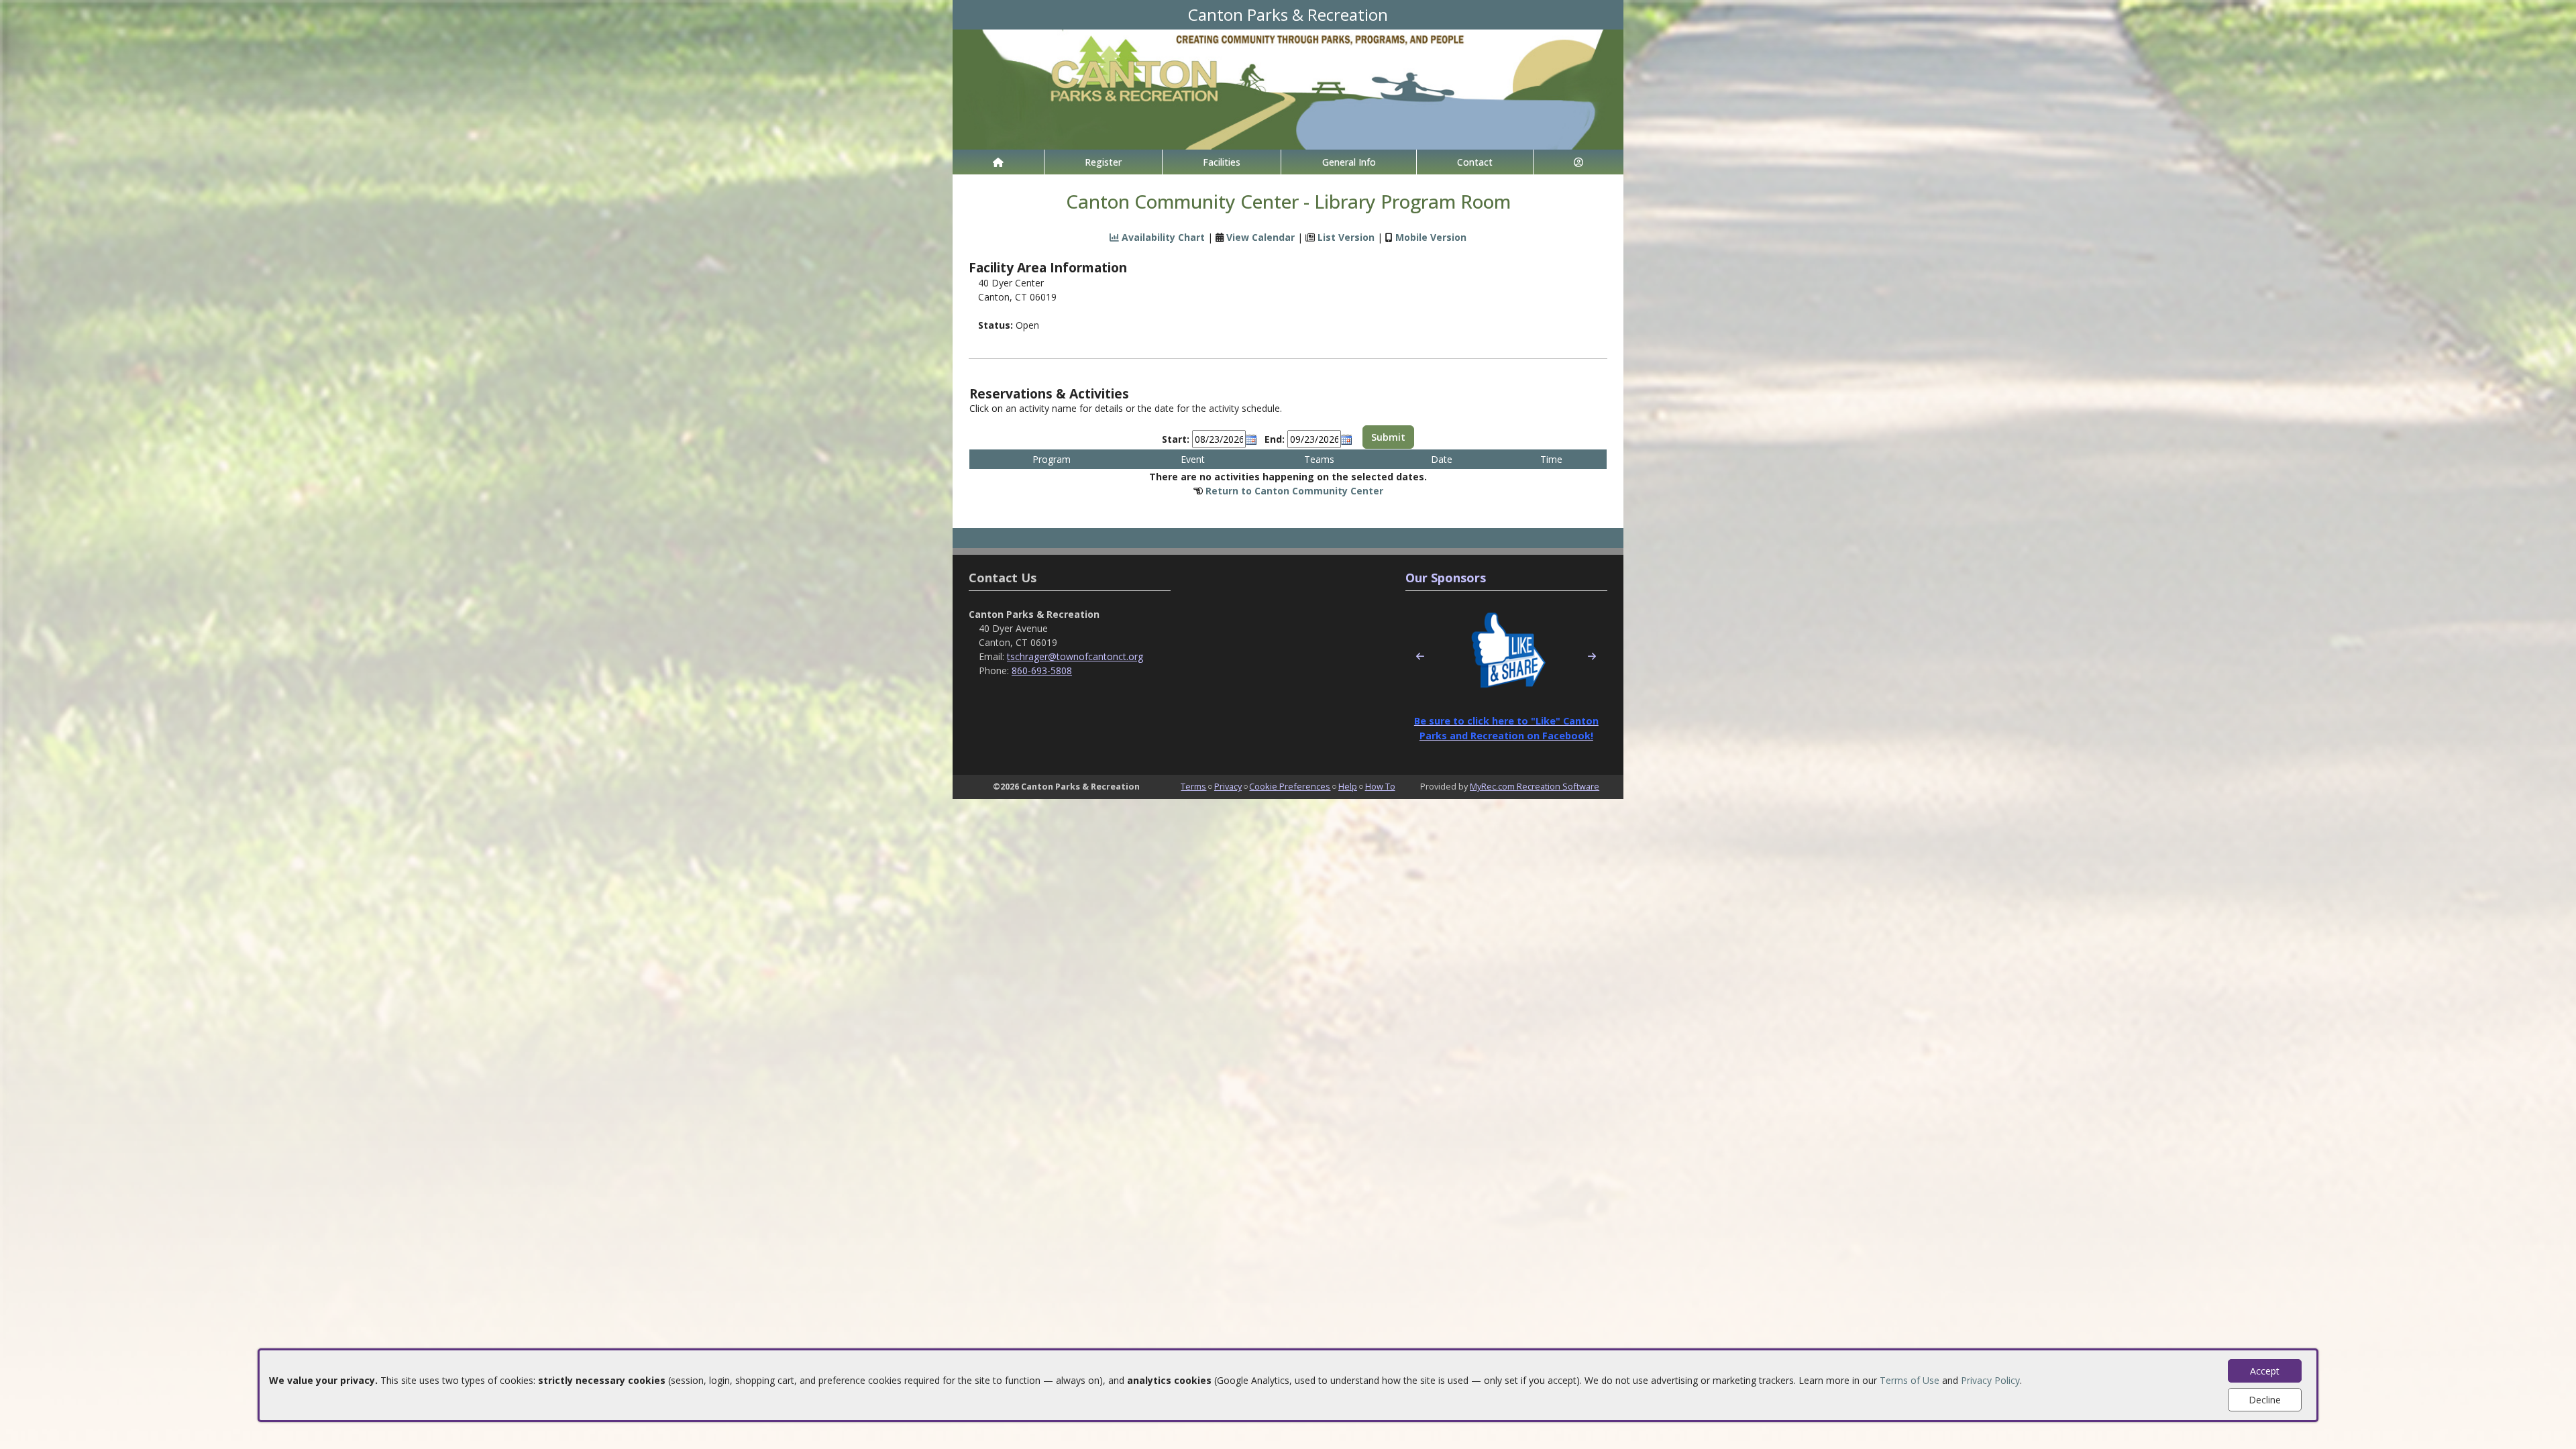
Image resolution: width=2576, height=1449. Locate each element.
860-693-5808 (1042, 670)
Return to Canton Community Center (1294, 491)
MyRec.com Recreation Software (1535, 786)
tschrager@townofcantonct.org (1075, 656)
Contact (1475, 162)
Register (1103, 162)
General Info (1349, 162)
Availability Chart (1162, 237)
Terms (1193, 786)
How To (1380, 786)
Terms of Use (1910, 1380)
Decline (2265, 1400)
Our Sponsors (1446, 578)
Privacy (1228, 786)
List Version (1346, 237)
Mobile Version (1431, 237)
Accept (2265, 1371)
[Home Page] (998, 162)
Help (1348, 786)
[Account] (1578, 162)
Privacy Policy (1990, 1380)
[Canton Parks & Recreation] (1288, 88)
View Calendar (1260, 237)
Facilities (1222, 162)
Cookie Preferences (1290, 786)
